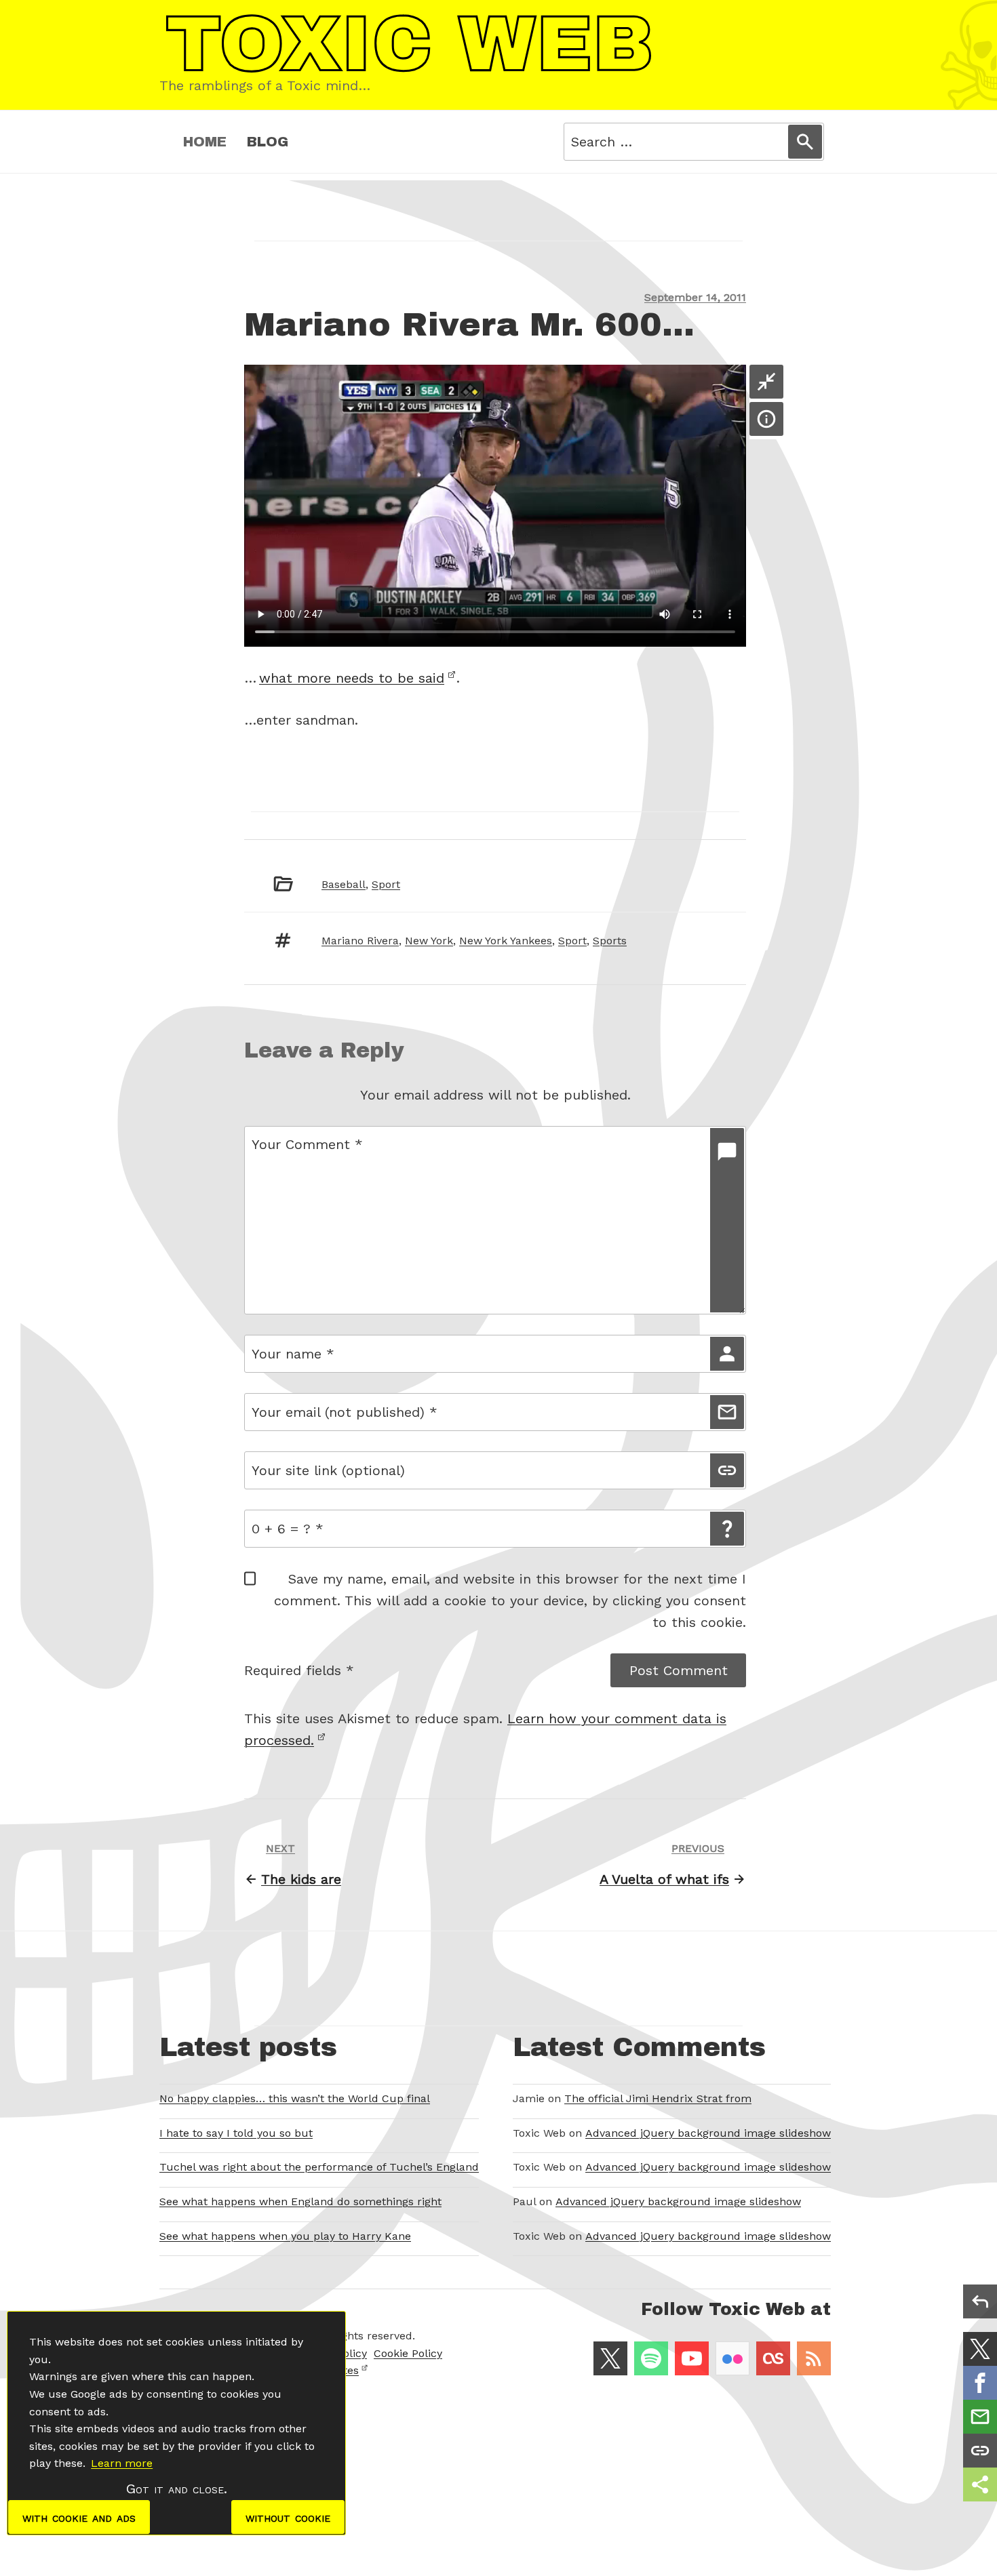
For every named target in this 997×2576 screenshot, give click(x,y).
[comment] (727, 1220)
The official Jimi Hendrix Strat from (658, 2098)
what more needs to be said (352, 678)
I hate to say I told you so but (236, 2133)
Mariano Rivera (360, 941)
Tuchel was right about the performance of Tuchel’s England (319, 2167)
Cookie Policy (408, 2353)
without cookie (288, 2517)
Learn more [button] (122, 2463)
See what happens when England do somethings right (300, 2201)
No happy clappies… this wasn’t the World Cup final (295, 2098)
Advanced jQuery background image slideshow (708, 2133)
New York (429, 941)
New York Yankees (506, 941)
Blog (268, 142)
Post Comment (679, 1670)
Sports (610, 941)
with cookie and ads (79, 2517)
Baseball (344, 884)
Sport (386, 884)
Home (205, 142)
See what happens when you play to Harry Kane (285, 2236)
